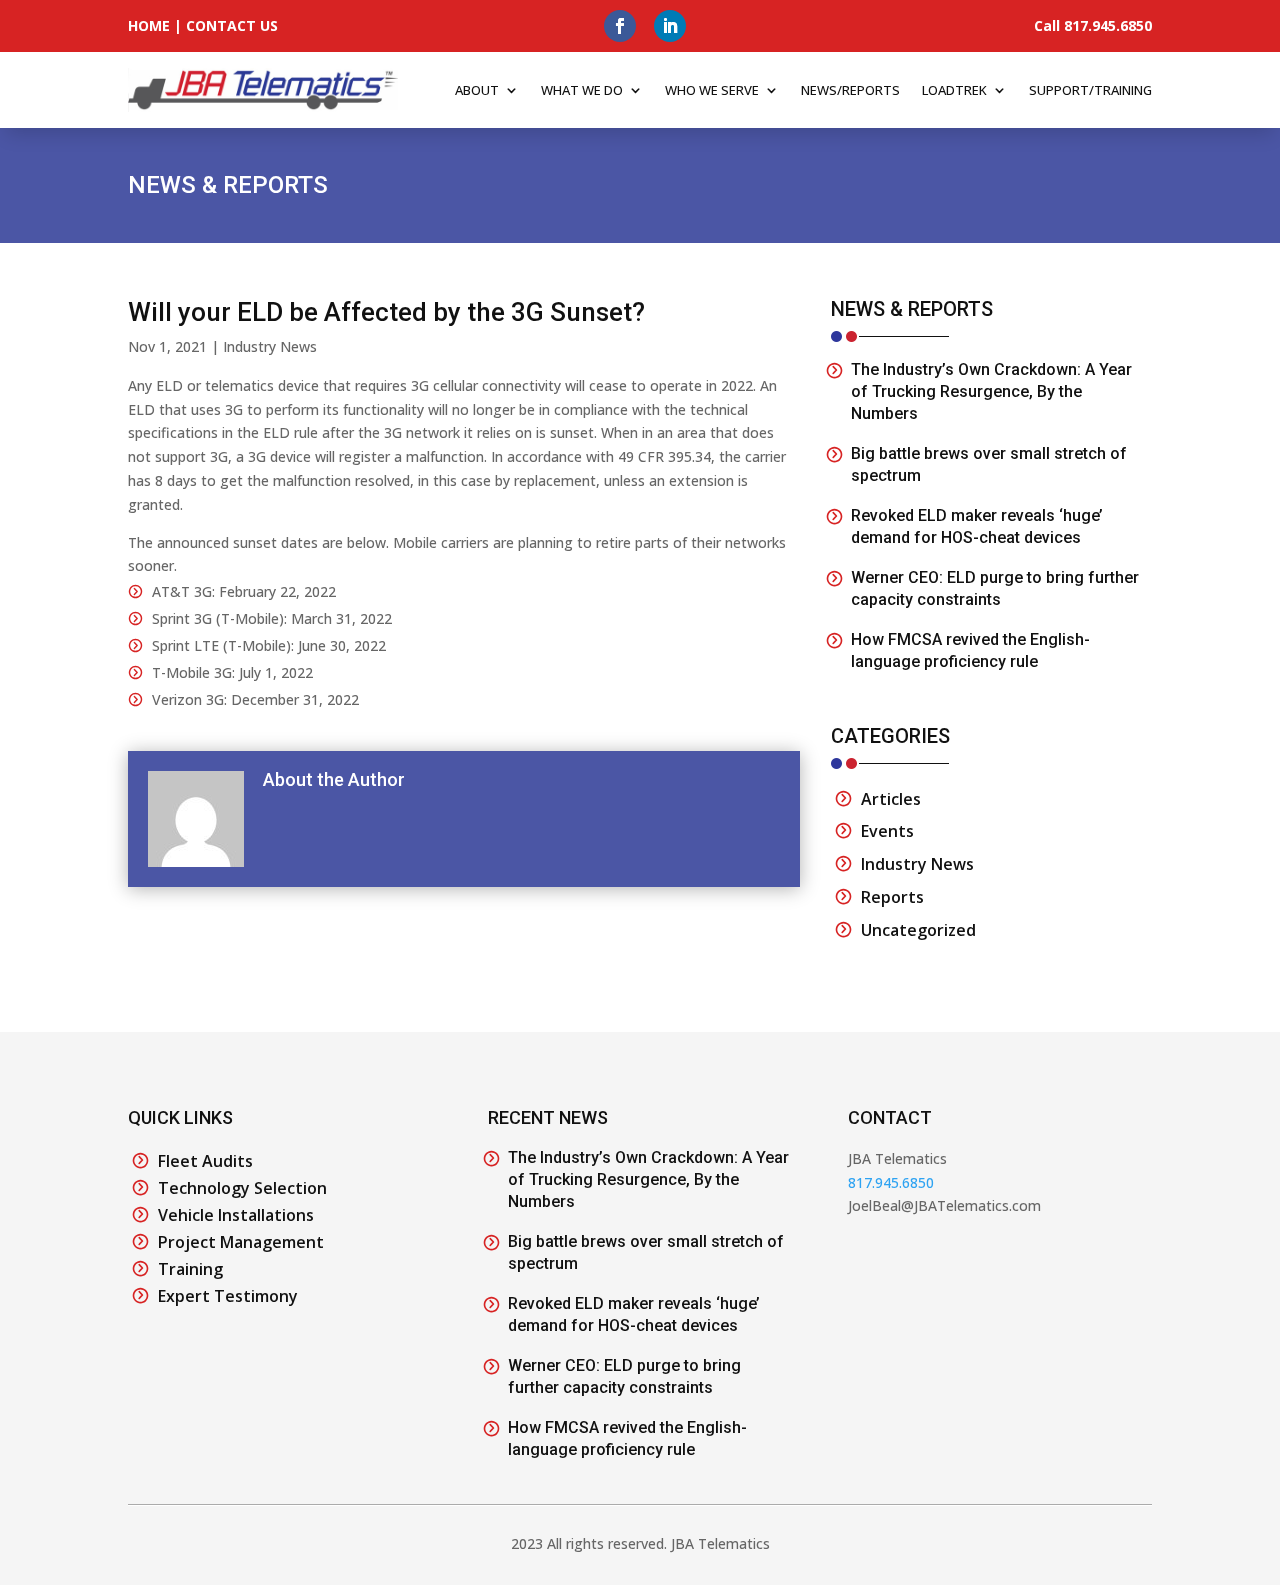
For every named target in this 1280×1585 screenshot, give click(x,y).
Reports (892, 897)
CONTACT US (232, 25)
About (477, 90)
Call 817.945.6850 (1093, 25)
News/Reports (850, 90)
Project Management (241, 1242)
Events (887, 831)
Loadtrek (954, 90)
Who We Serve (712, 90)
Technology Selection (242, 1188)
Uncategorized (918, 930)
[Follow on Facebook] (620, 26)
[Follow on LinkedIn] (670, 26)
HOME (149, 25)
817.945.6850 (891, 1182)
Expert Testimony (228, 1296)
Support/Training (1090, 90)
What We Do (582, 90)
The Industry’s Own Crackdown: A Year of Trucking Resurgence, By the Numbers (991, 391)
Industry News (270, 346)
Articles (891, 799)
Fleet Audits (205, 1161)
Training (190, 1269)
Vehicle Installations (236, 1215)
